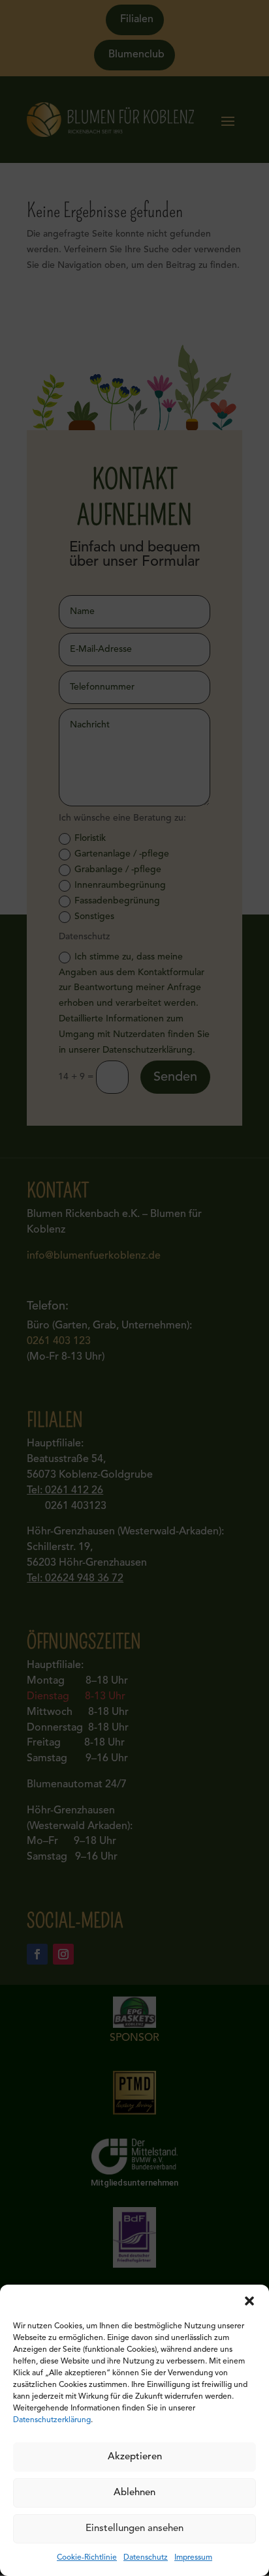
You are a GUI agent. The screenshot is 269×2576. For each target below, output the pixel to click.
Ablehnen (134, 2493)
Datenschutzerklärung (52, 2420)
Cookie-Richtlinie (87, 2558)
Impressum (193, 2558)
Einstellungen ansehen (134, 2529)
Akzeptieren (135, 2457)
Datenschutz (146, 2558)
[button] (249, 2301)
